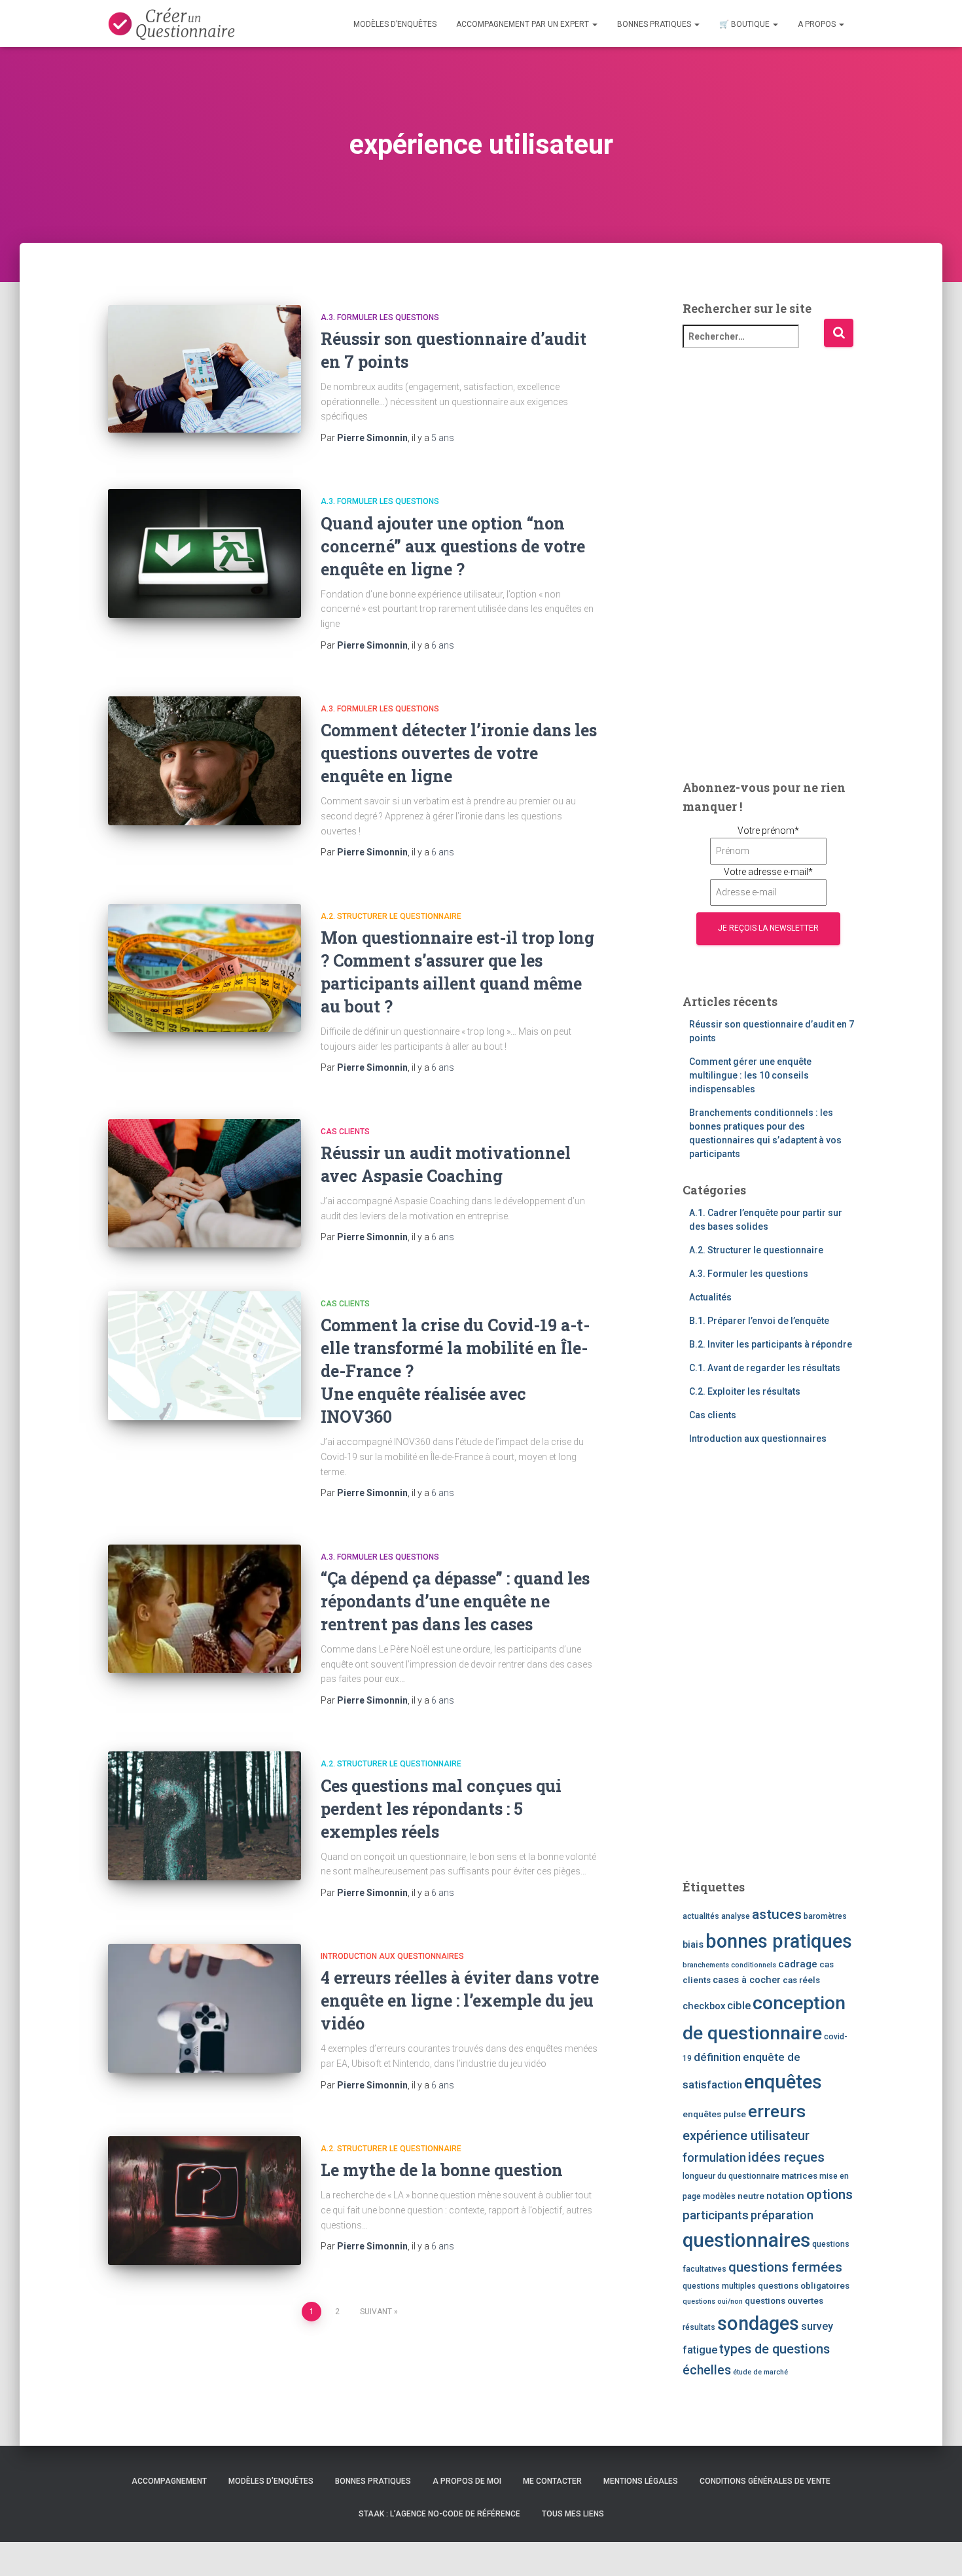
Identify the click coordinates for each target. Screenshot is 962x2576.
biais (693, 1944)
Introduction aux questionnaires (392, 1956)
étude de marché (760, 2372)
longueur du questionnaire (731, 2176)
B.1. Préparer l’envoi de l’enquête (759, 1321)
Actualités (710, 1297)
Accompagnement (169, 2481)
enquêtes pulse (714, 2114)
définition (717, 2057)
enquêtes (783, 2082)
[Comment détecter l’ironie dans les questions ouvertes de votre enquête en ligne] (205, 761)
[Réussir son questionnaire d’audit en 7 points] (205, 369)
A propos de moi (467, 2481)
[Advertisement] (769, 562)
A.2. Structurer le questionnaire (391, 916)
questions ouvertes (784, 2300)
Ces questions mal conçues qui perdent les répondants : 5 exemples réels (441, 1809)
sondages (758, 2323)
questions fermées (785, 2267)
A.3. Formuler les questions (380, 317)
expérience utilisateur (746, 2136)
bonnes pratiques (779, 1941)
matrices (799, 2175)
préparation (782, 2215)
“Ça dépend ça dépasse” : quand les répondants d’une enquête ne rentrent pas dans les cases (455, 1601)
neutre (751, 2196)
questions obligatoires (804, 2285)
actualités (701, 1916)
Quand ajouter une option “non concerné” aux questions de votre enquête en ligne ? (453, 546)
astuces (777, 1914)
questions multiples (719, 2286)
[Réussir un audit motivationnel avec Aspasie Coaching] (205, 1184)
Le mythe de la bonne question (442, 2170)
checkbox (704, 2006)
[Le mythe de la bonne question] (205, 2201)
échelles (707, 2370)
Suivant (376, 2312)
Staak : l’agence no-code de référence (439, 2514)
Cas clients (345, 1132)
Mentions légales (641, 2481)
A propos (818, 24)
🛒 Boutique (745, 24)
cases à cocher (747, 1980)
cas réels (801, 1980)
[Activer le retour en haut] (936, 2550)
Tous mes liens (573, 2514)
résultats (699, 2327)
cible (739, 2006)
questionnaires (746, 2240)
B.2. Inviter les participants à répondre (771, 1344)
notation (785, 2196)
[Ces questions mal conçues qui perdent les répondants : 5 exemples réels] (205, 1816)
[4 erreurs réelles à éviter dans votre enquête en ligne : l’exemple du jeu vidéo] (205, 2008)
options (829, 2194)
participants (716, 2215)
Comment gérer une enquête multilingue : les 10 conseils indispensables (750, 1075)
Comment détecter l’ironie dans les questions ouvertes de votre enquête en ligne (459, 753)
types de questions (775, 2349)
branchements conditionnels (729, 1965)
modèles (719, 2196)
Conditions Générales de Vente (765, 2481)
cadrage (798, 1964)
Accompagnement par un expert (524, 24)
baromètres (825, 1916)
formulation (714, 2157)
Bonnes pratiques (655, 24)
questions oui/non (713, 2301)
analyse (736, 1916)
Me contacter (552, 2481)
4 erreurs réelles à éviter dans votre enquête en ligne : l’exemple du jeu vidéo (460, 2000)
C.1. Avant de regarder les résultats (765, 1368)
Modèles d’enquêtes (395, 24)
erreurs (777, 2111)
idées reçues (786, 2157)
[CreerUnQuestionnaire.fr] (171, 24)
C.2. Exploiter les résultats (745, 1391)
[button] (594, 24)
